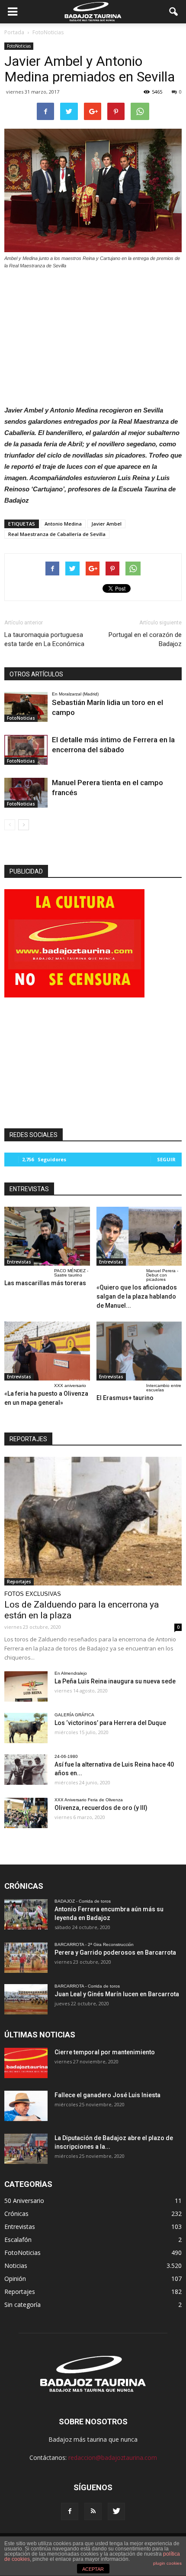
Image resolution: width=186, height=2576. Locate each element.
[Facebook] (70, 2511)
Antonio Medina (63, 524)
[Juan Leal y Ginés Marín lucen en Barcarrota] (26, 1999)
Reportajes (19, 1582)
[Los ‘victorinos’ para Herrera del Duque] (26, 1728)
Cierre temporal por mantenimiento (105, 2052)
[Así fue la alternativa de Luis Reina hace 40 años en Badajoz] (26, 1770)
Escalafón (18, 2240)
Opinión (15, 2279)
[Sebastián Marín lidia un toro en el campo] (26, 707)
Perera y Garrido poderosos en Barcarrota (115, 1952)
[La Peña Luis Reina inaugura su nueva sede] (26, 1686)
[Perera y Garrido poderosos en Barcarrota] (26, 1958)
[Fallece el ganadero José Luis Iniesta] (26, 2106)
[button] (174, 12)
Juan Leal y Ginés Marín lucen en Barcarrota (117, 1994)
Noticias (16, 2266)
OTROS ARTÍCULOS (36, 674)
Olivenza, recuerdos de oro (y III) (101, 1808)
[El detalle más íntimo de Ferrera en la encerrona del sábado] (26, 750)
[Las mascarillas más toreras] (47, 1236)
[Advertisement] (93, 335)
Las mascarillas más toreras (45, 1283)
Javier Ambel (106, 524)
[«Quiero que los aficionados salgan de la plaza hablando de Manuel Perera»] (139, 1236)
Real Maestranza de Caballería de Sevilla (57, 534)
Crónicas (16, 2214)
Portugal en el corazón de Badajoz (145, 639)
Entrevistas (19, 1262)
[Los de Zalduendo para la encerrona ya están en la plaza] (93, 1521)
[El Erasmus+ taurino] (139, 1351)
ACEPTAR (93, 2569)
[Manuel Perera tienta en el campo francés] (26, 793)
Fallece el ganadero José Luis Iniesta (107, 2095)
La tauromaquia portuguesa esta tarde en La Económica (44, 639)
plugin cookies (167, 2563)
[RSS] (93, 2511)
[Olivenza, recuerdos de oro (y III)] (26, 1813)
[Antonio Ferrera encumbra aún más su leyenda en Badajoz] (26, 1914)
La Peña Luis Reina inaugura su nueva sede (115, 1681)
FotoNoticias (19, 46)
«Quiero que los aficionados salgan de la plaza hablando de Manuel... (137, 1296)
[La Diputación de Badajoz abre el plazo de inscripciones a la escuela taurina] (26, 2149)
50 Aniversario (24, 2201)
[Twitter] (116, 2511)
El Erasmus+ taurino (125, 1398)
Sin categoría (22, 2305)
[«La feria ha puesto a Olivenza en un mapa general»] (47, 1351)
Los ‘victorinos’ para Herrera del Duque (110, 1723)
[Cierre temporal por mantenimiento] (26, 2063)
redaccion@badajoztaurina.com (113, 2457)
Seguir (166, 1159)
